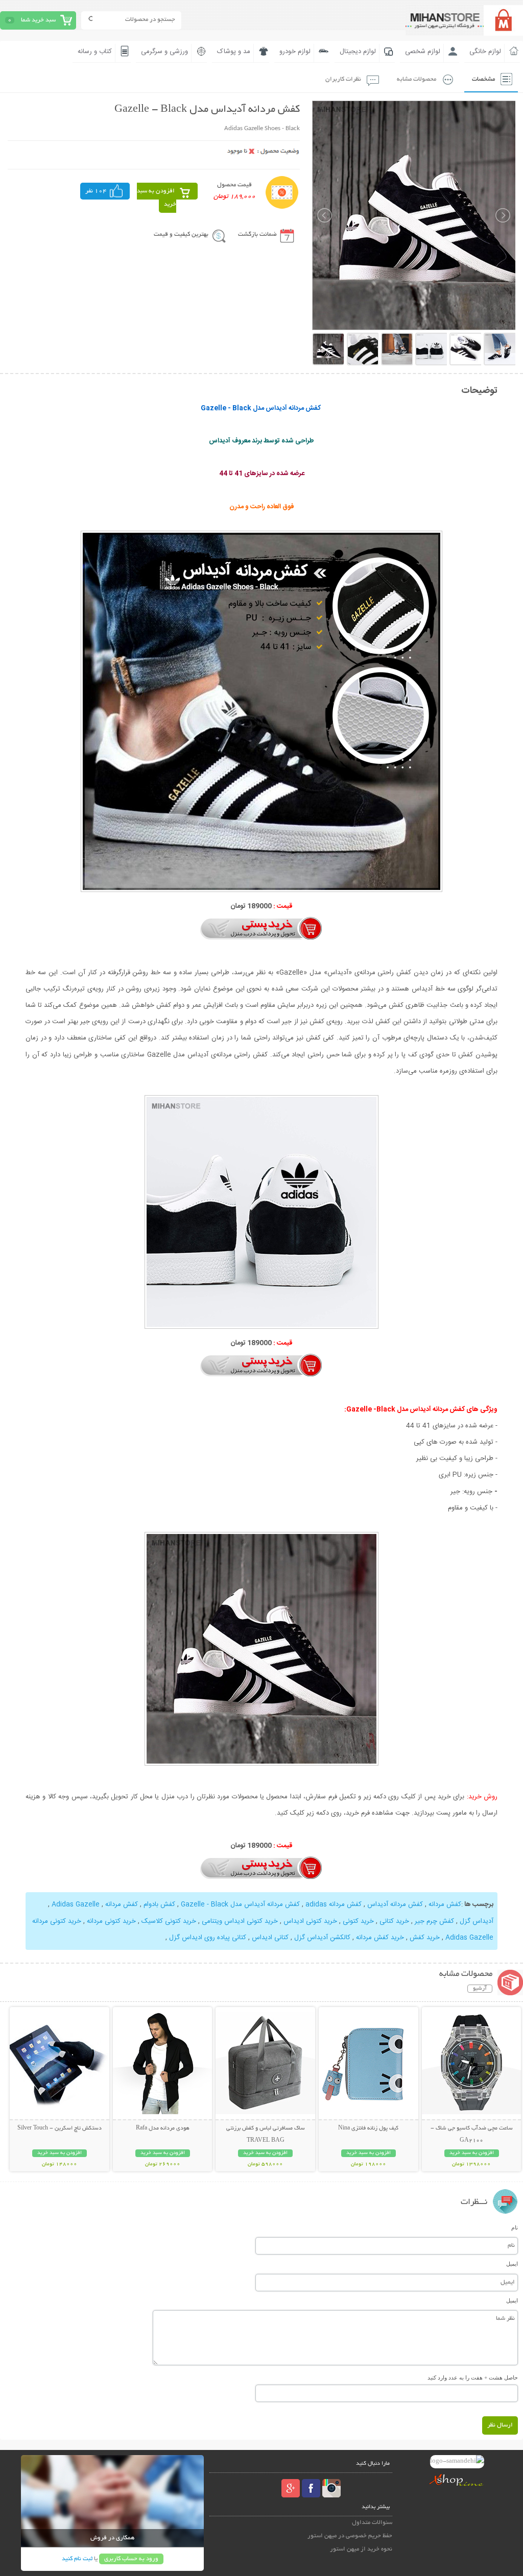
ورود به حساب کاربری (131, 2559)
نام (515, 2227)
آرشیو (480, 1989)
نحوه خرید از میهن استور (361, 2549)
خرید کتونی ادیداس (310, 1921)
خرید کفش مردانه (380, 1938)
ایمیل (512, 2264)
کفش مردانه (445, 1904)
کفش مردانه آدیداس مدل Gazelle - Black (240, 1904)
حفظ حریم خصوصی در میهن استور (350, 2536)
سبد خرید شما (38, 20)
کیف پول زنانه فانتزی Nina (368, 2128)
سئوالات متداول (372, 2523)
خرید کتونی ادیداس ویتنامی (240, 1921)
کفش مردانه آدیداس (395, 1904)
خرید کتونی (358, 1921)
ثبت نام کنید (77, 2559)
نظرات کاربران (343, 79)
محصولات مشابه (417, 79)
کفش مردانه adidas (334, 1904)
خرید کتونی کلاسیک (169, 1921)
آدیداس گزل (477, 1921)
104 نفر (96, 191)
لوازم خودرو (295, 52)
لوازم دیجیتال (358, 52)
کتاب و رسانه (95, 52)
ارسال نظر (500, 2425)
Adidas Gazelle (76, 1904)
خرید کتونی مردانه (111, 1921)
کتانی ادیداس (270, 1938)
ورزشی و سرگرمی (164, 52)
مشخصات (483, 79)
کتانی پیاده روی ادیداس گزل (208, 1938)
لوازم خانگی (485, 52)
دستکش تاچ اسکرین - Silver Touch (60, 2128)
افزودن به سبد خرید (157, 198)
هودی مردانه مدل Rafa (163, 2128)
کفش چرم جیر (434, 1921)
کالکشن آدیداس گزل (322, 1938)
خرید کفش (425, 1938)
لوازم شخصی (423, 52)
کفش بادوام (159, 1904)
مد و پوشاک (234, 52)
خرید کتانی (394, 1921)
